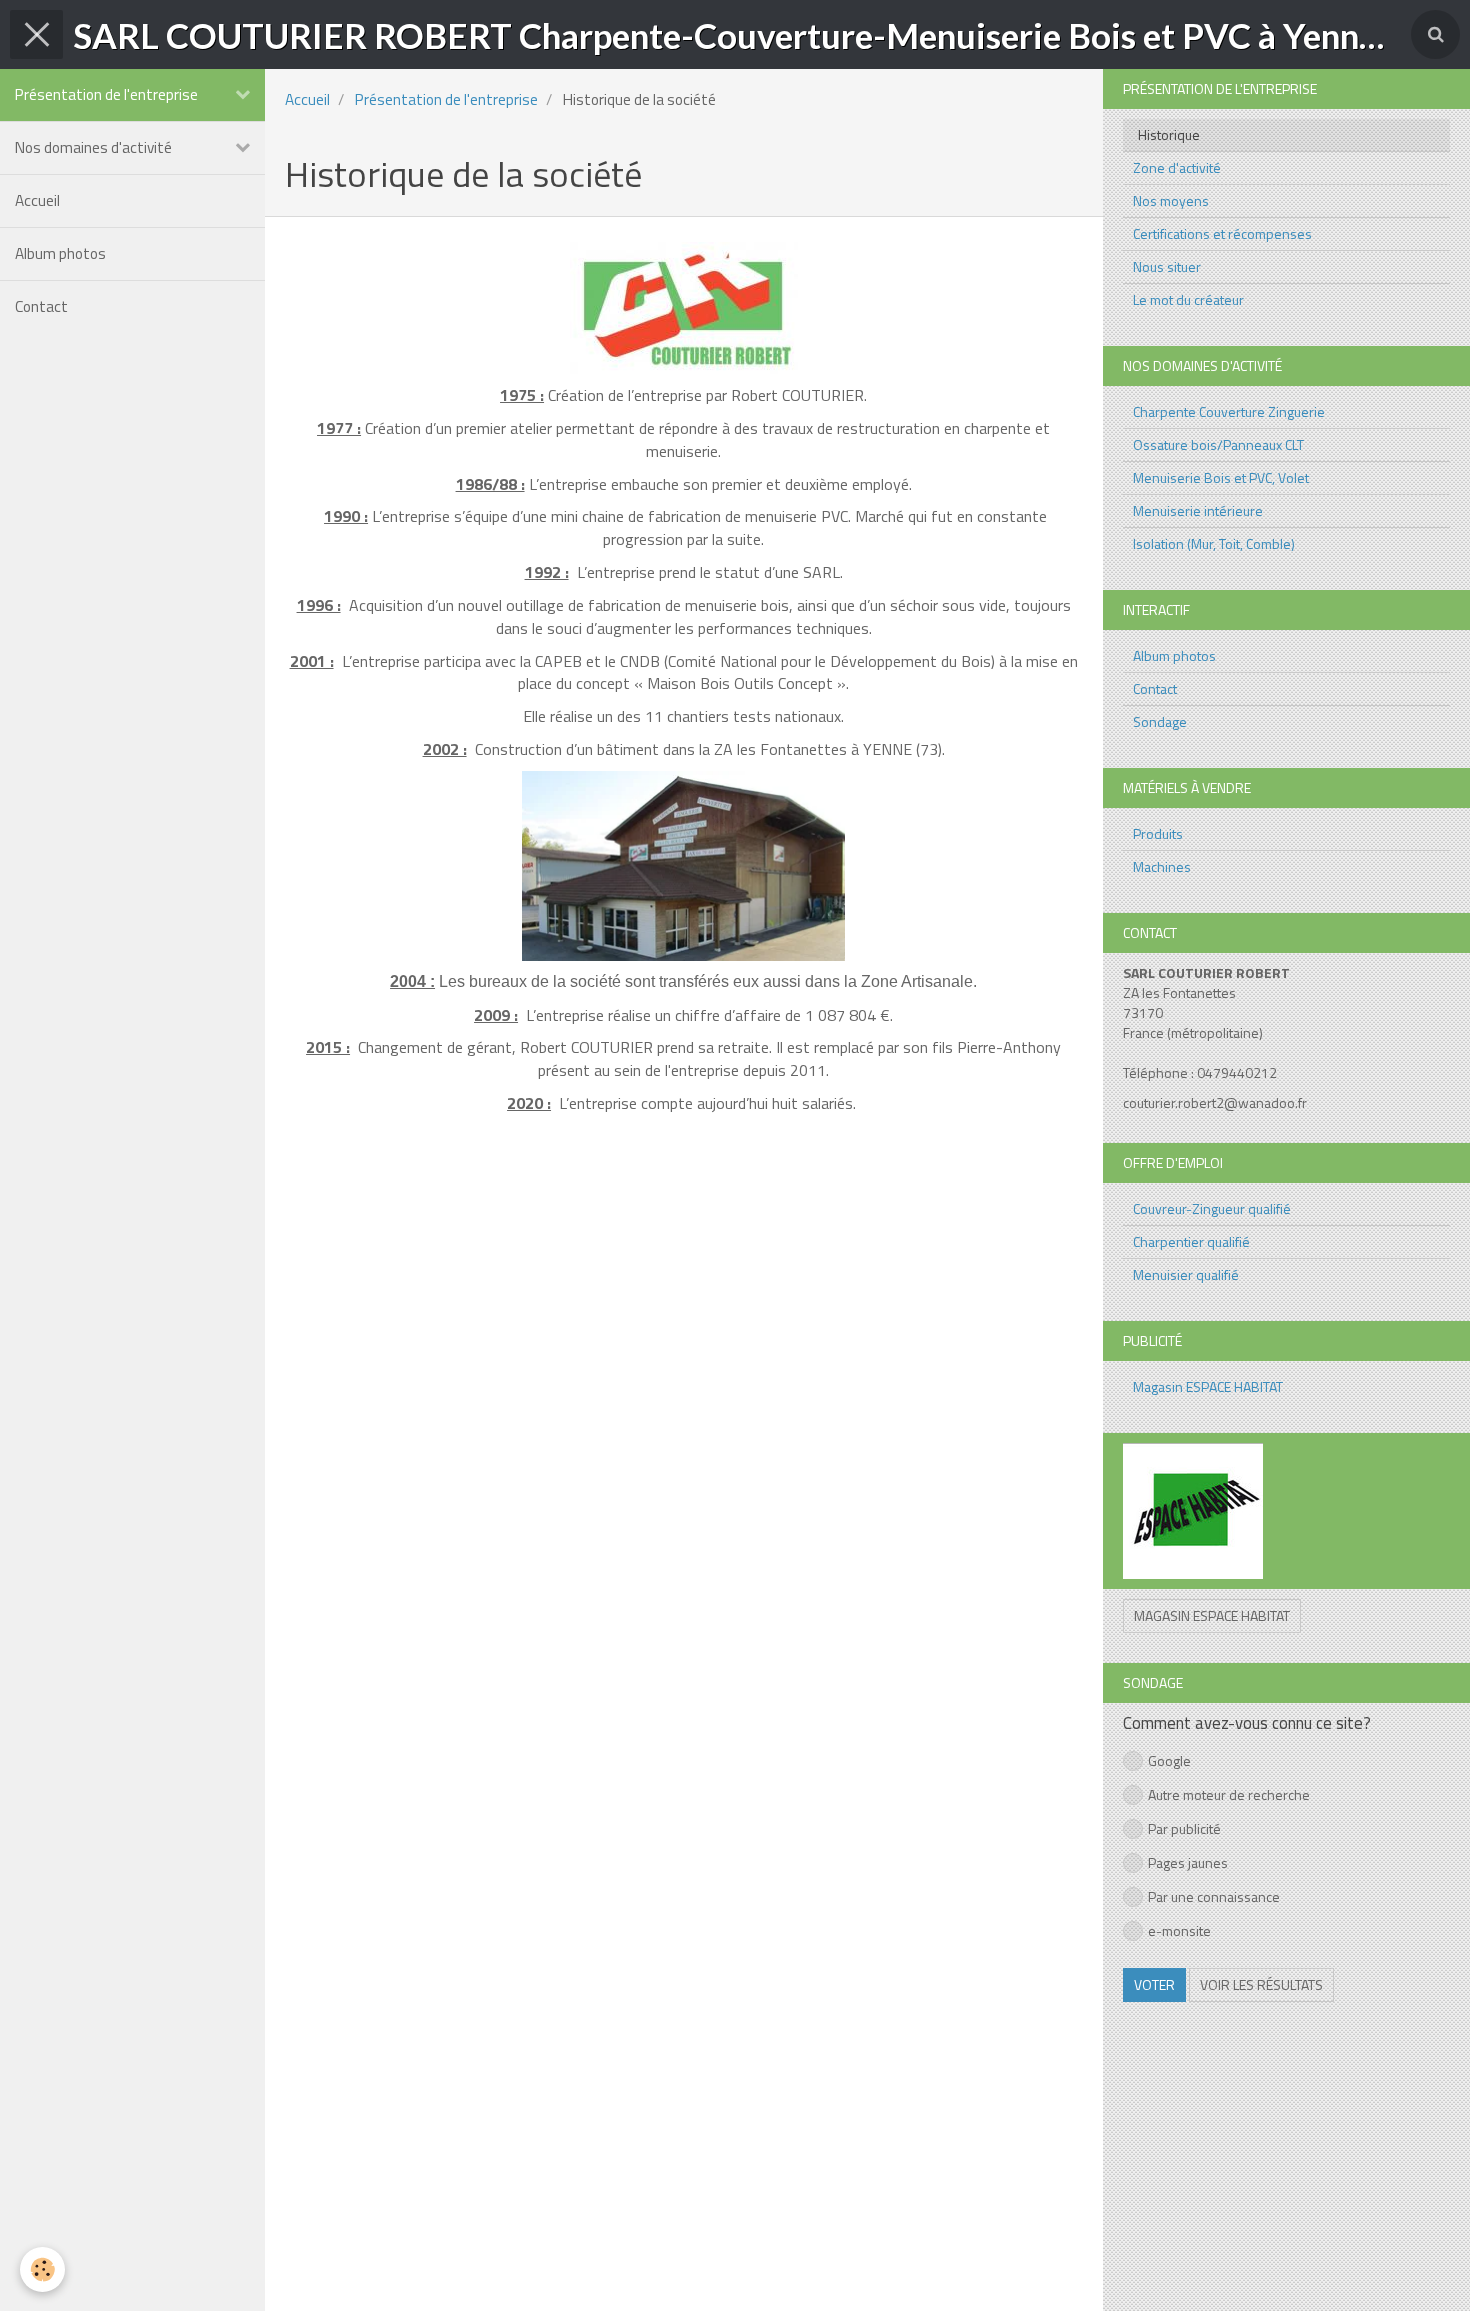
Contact (41, 306)
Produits (1158, 833)
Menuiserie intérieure (1198, 510)
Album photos (60, 253)
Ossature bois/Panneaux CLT (1218, 444)
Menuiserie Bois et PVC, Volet (1221, 477)
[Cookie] (42, 2269)
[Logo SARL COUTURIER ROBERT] (684, 308)
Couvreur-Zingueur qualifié (1212, 1208)
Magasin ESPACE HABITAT (1208, 1386)
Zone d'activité (1177, 167)
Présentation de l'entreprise (106, 94)
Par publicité (1184, 1828)
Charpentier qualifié (1191, 1241)
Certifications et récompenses (1222, 233)
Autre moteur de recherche (1229, 1794)
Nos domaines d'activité (93, 147)
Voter (1154, 1984)
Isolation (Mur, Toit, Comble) (1214, 543)
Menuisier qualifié (1186, 1274)
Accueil (37, 200)
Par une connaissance (1214, 1896)
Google (1169, 1760)
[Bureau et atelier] (684, 866)
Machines (1162, 866)
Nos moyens (1171, 200)
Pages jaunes (1188, 1862)
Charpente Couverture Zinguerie (1229, 411)
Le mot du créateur (1188, 299)
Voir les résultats (1261, 1984)
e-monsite (1179, 1930)
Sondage (1160, 721)
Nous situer (1167, 266)
